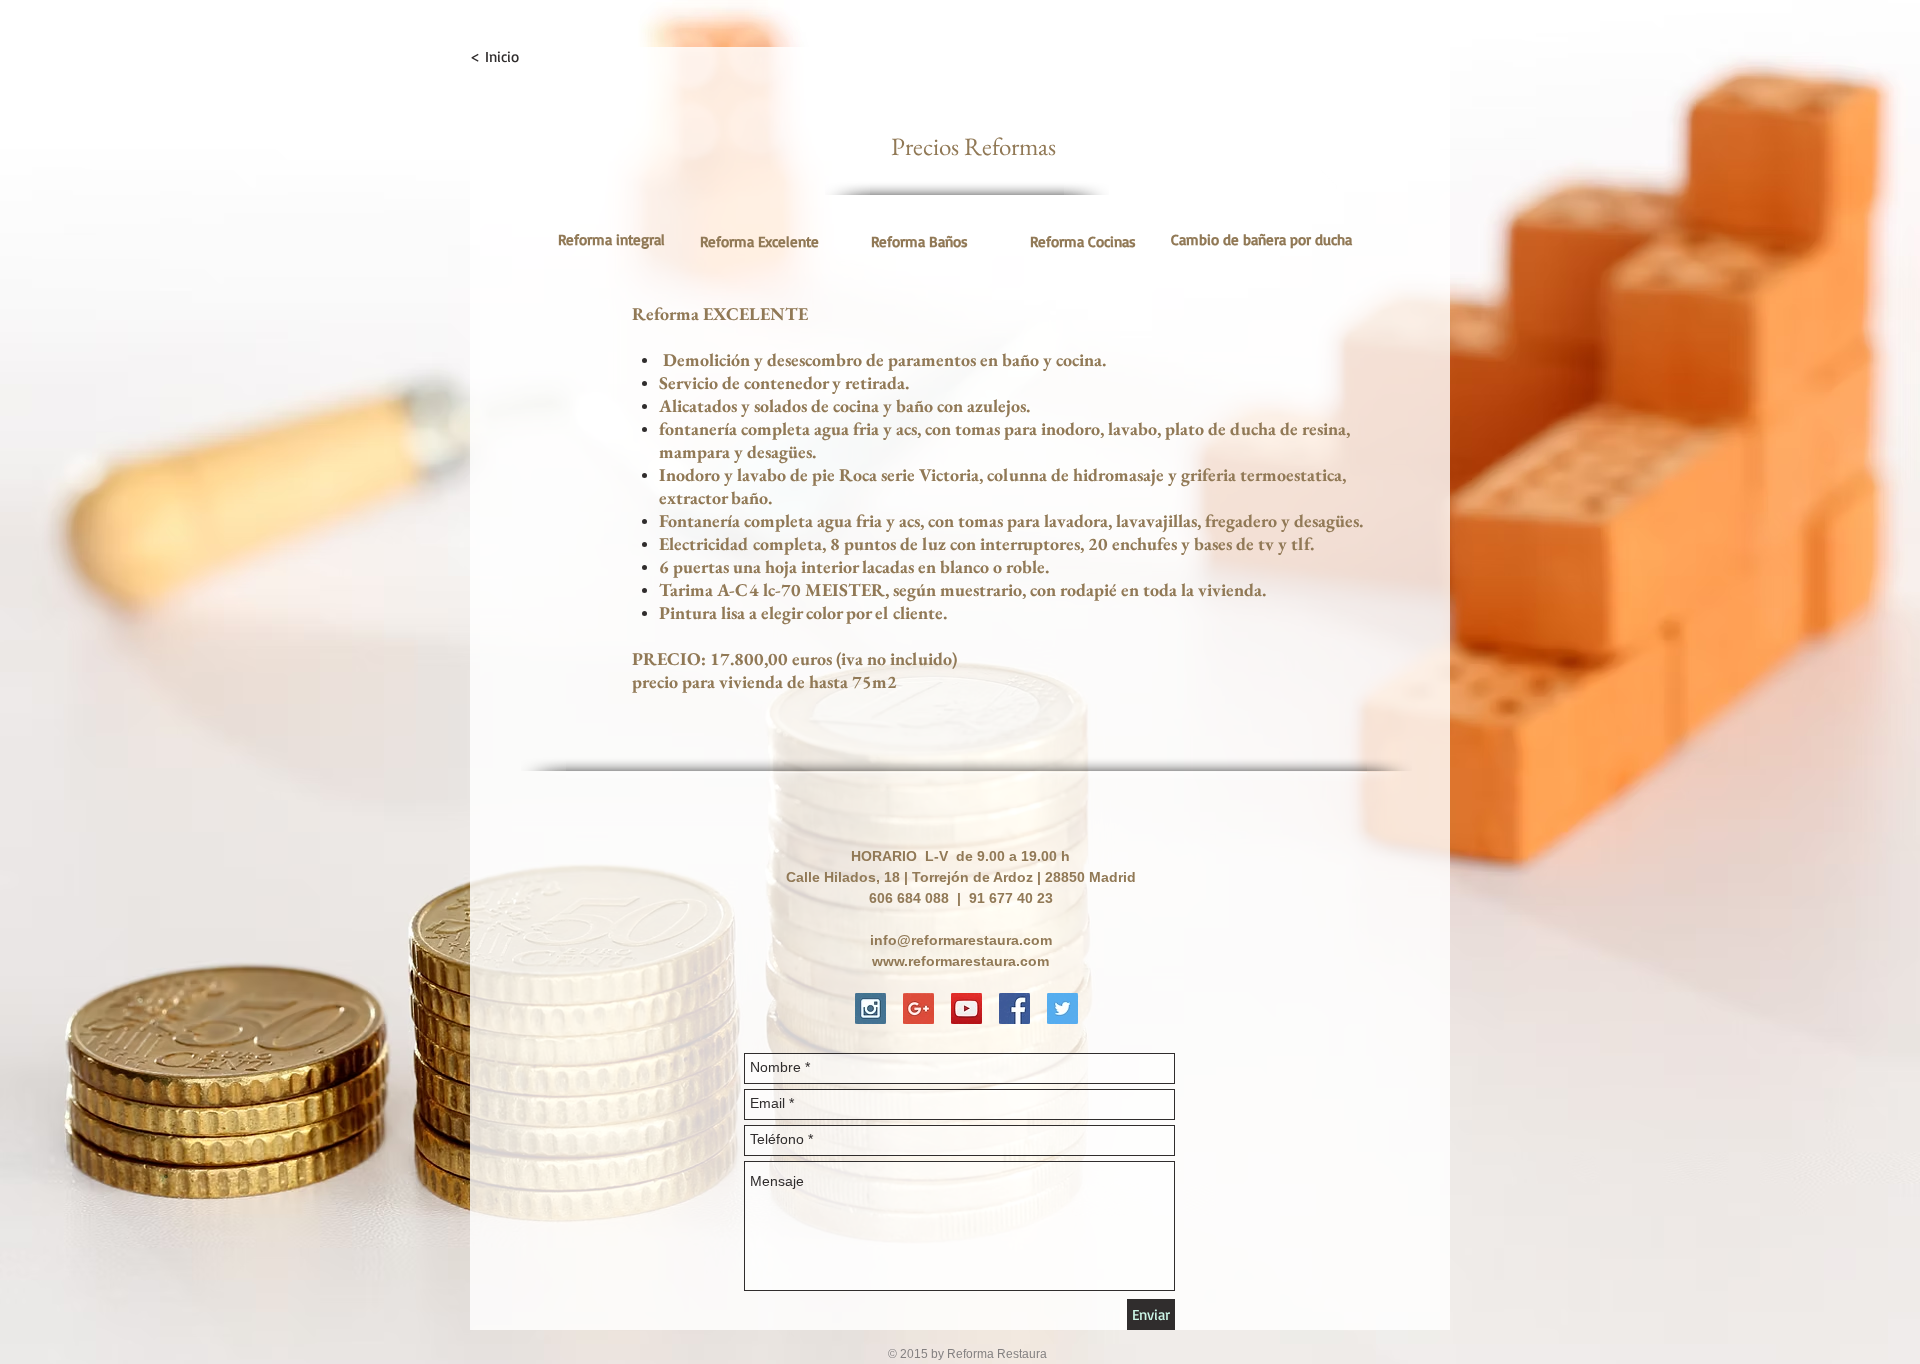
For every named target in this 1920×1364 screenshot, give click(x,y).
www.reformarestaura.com (960, 961)
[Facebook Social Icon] (1014, 1008)
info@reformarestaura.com (961, 940)
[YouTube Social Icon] (966, 1008)
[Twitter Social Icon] (1062, 1008)
